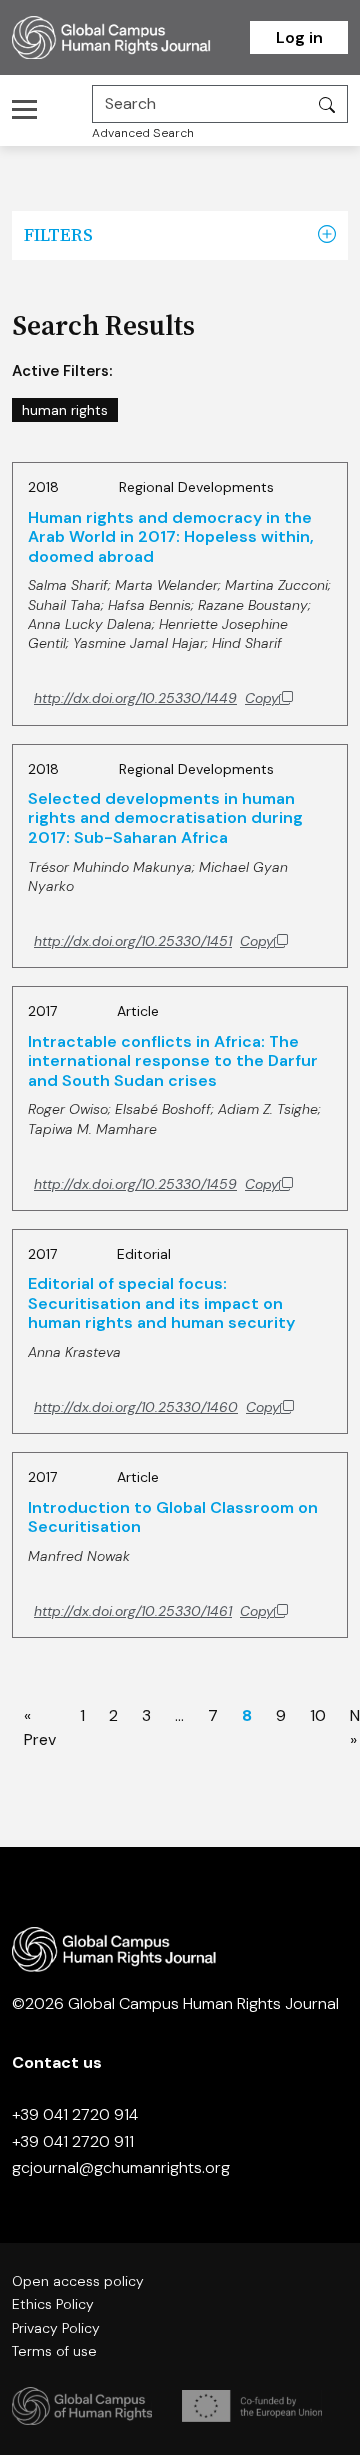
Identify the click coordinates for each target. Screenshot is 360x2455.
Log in (299, 37)
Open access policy (78, 2281)
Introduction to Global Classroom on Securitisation (173, 1517)
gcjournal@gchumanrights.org (121, 2167)
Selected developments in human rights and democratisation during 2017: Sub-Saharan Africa (165, 818)
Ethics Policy (53, 2304)
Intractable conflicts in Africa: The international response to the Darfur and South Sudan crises (173, 1061)
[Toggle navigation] (30, 109)
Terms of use (54, 2351)
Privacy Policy (56, 2328)
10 (318, 1715)
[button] (327, 234)
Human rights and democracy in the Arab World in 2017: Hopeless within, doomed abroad (171, 537)
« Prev (40, 1727)
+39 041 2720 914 (75, 2114)
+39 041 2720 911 (73, 2141)
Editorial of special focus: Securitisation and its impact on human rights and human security (161, 1303)
